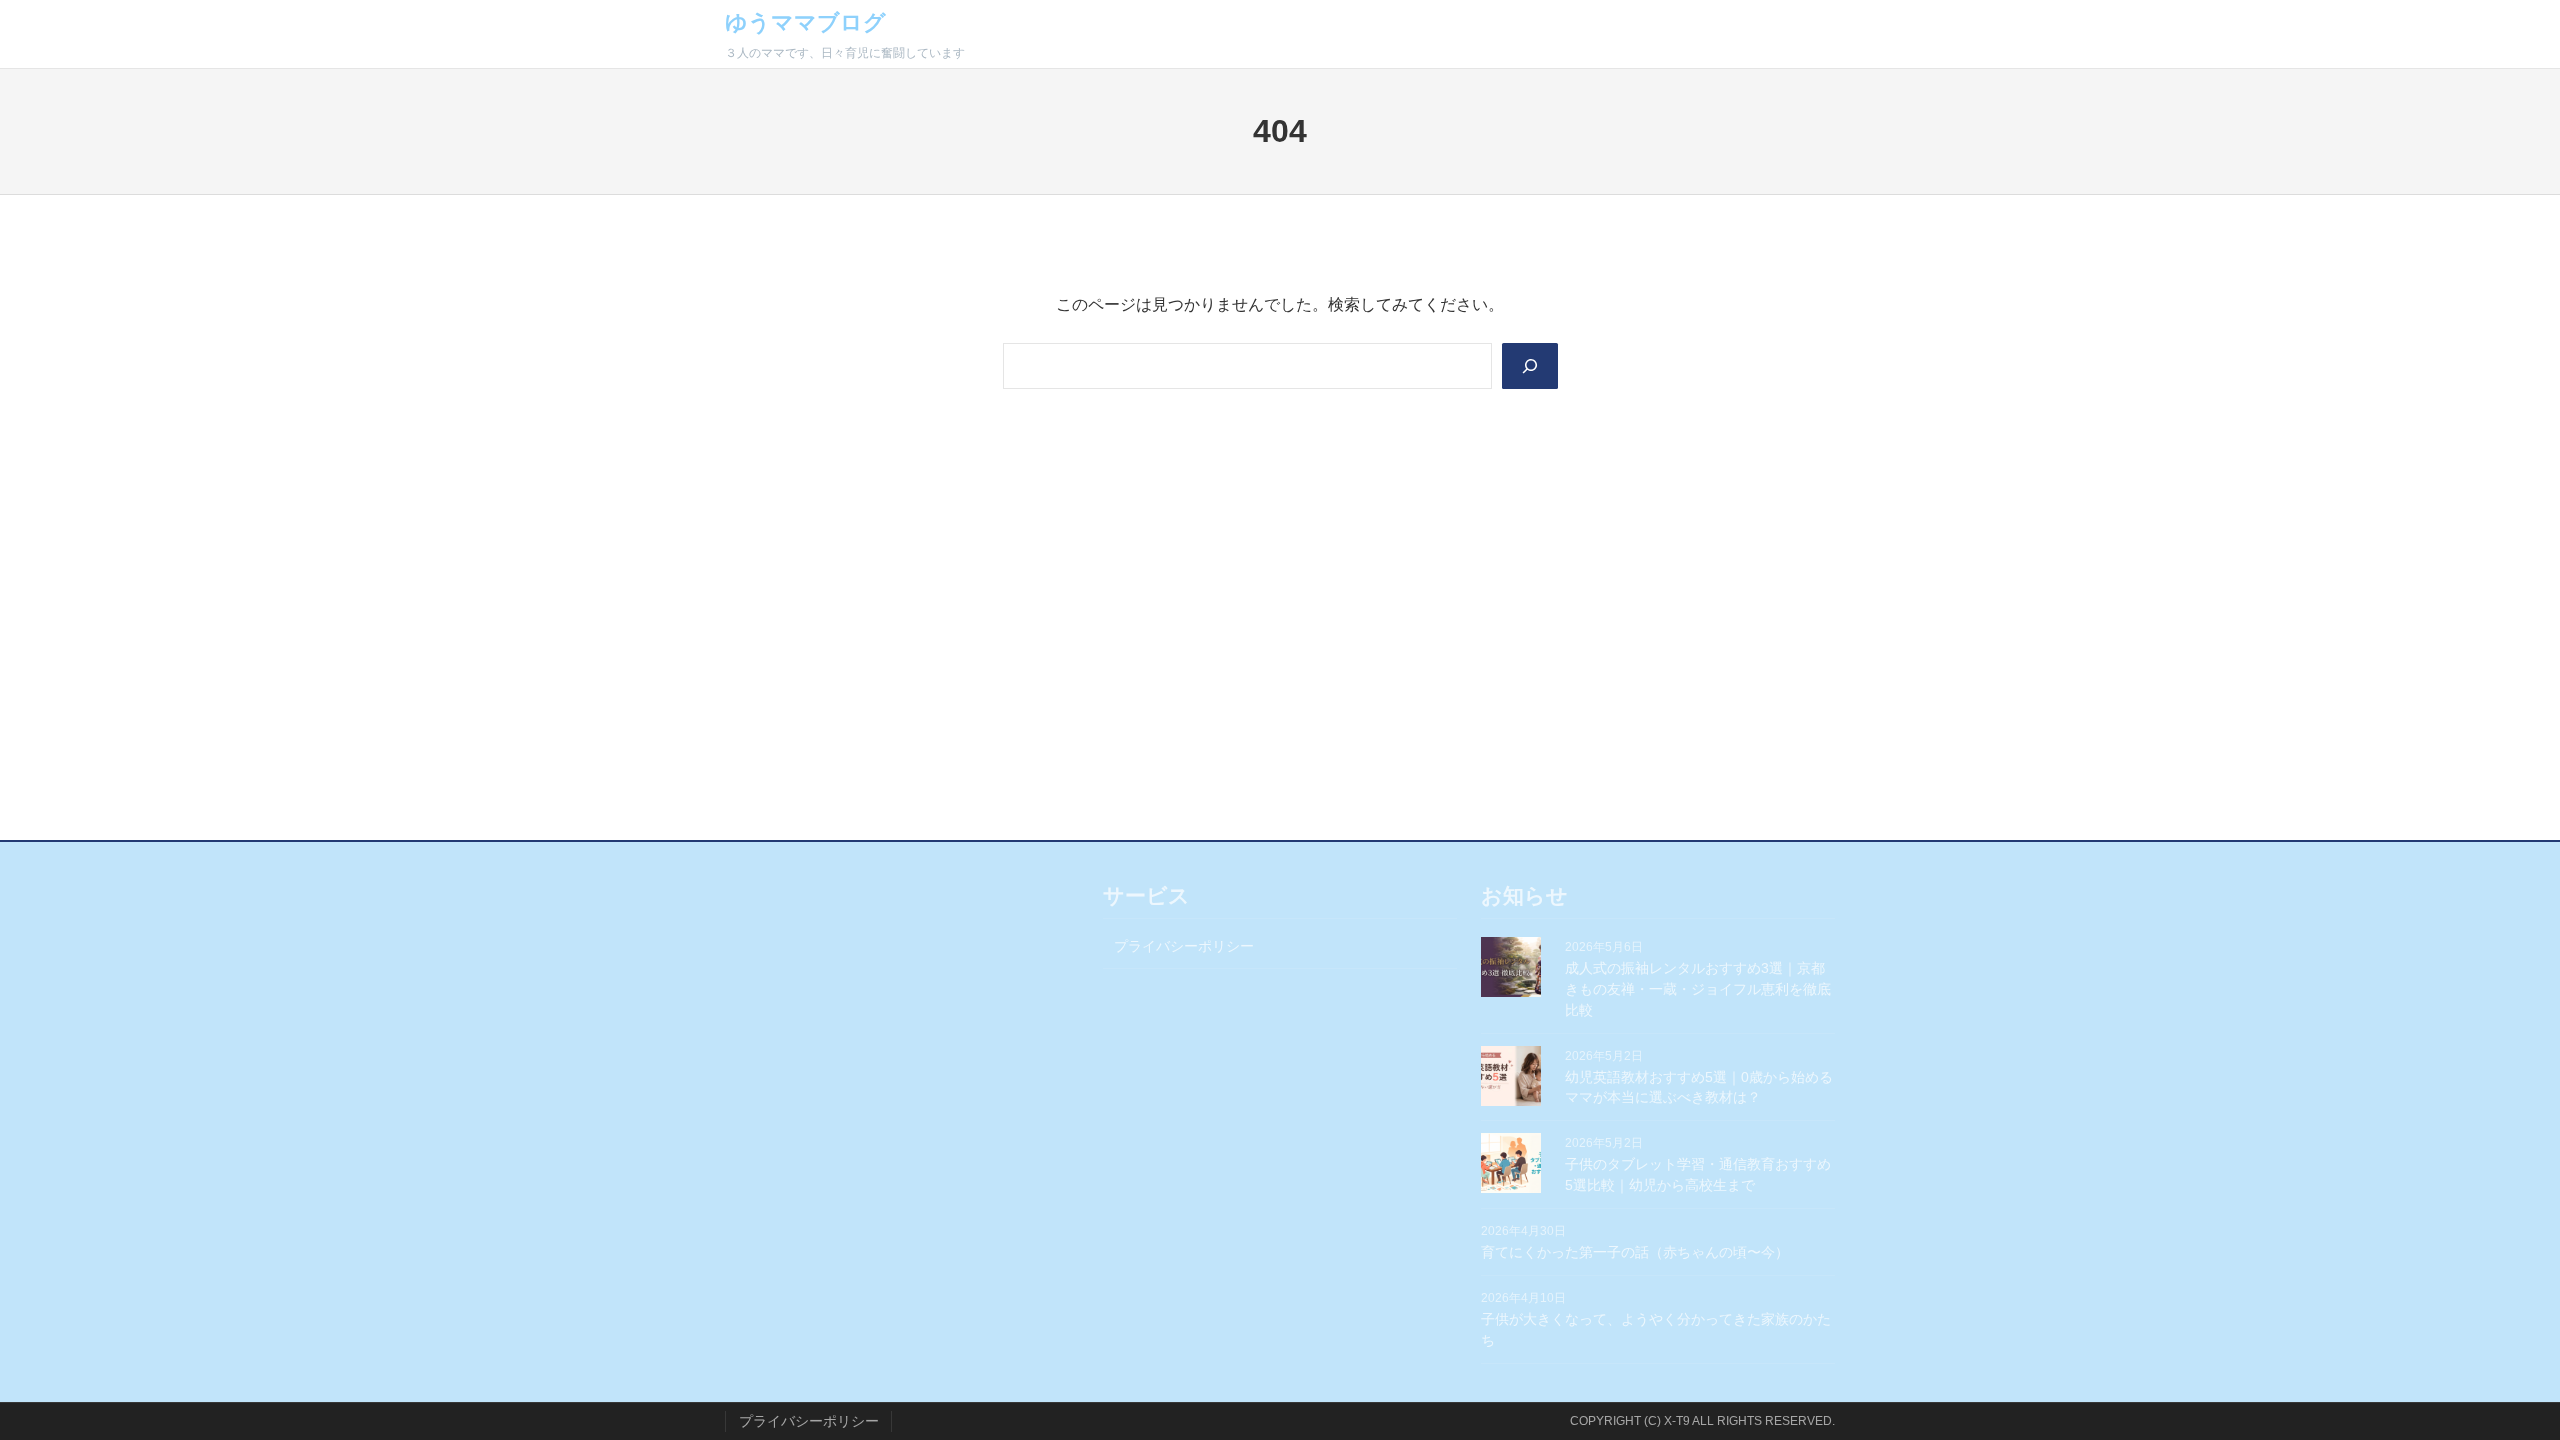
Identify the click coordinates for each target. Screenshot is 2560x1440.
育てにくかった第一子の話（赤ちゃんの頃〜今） (1635, 1252)
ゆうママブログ (805, 22)
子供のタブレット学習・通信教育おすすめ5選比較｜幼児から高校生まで (1698, 1174)
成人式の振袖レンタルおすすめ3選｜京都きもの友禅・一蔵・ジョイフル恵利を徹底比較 (1698, 989)
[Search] (1530, 366)
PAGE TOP (2489, 1380)
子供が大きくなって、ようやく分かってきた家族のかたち (1656, 1329)
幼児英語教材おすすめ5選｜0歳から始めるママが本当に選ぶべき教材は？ (1699, 1087)
